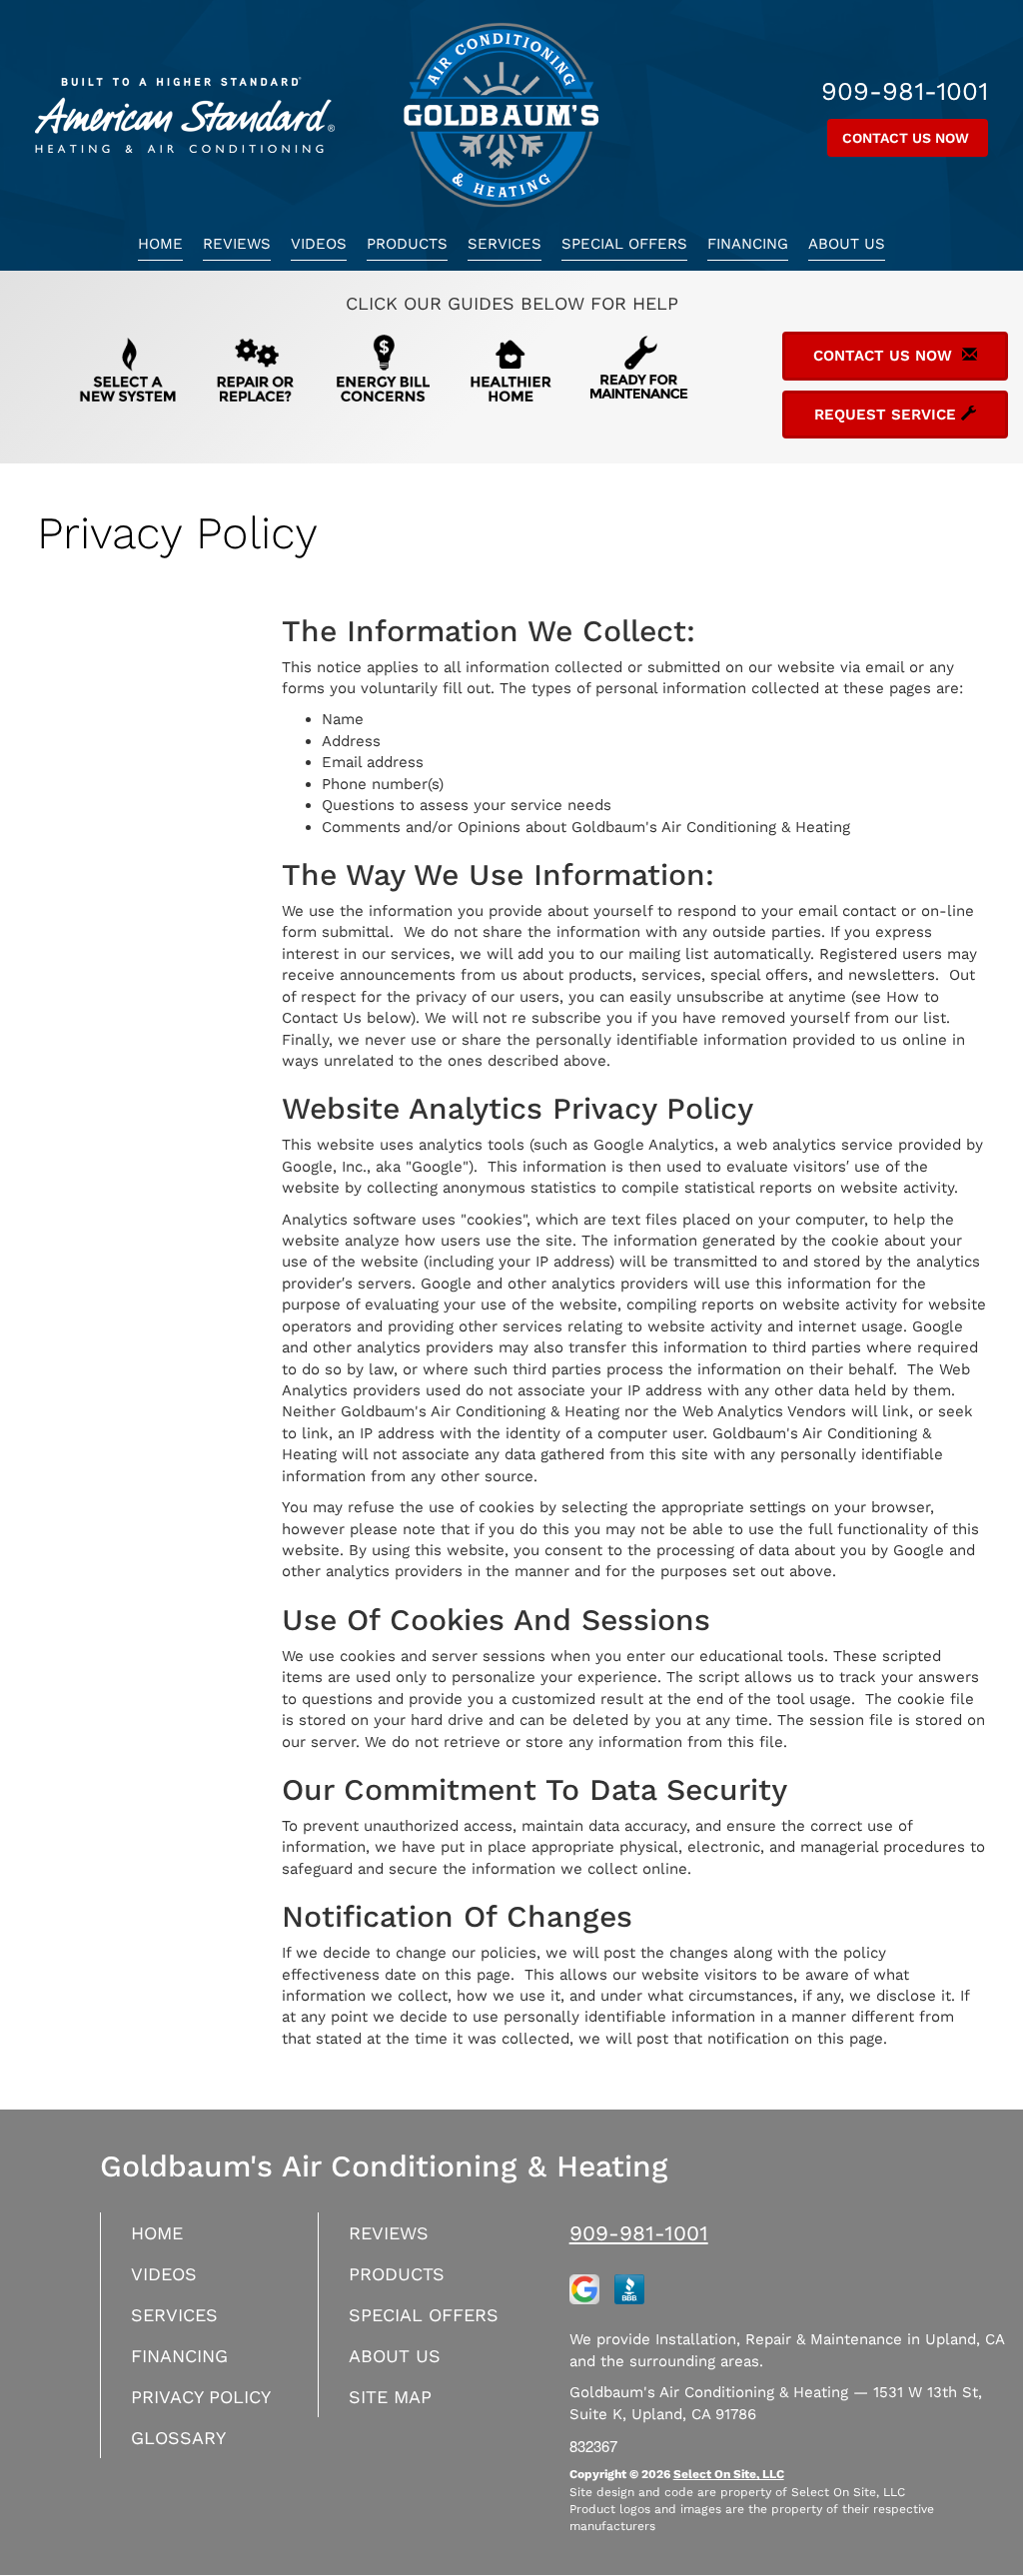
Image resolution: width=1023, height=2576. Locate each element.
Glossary (178, 2438)
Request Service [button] (888, 415)
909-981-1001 (639, 2233)
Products (407, 244)
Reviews (237, 244)
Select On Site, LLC (729, 2474)
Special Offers (624, 244)
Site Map (390, 2397)
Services (505, 244)
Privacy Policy (201, 2397)
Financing (748, 244)
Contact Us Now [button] (908, 138)
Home (160, 244)
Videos (319, 244)
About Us (847, 244)
